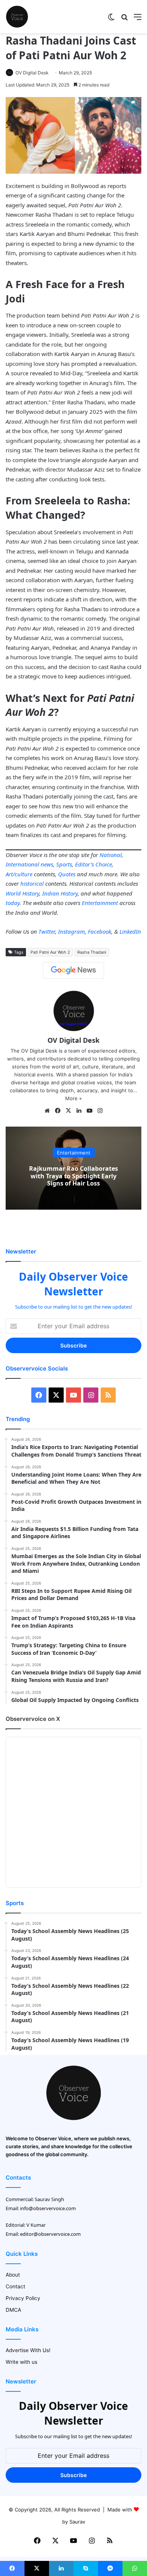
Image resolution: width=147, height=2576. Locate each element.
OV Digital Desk (32, 73)
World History (22, 893)
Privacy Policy (23, 2298)
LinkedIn (130, 931)
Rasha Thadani (92, 952)
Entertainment (100, 903)
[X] (68, 1111)
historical (32, 883)
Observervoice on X (33, 1719)
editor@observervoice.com (50, 2234)
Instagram (71, 931)
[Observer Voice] (17, 17)
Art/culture (19, 874)
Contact (15, 2286)
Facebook (100, 931)
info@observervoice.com (48, 2208)
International (22, 864)
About (13, 2275)
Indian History (60, 893)
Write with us (21, 2362)
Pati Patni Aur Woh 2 (50, 952)
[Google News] (73, 970)
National (111, 855)
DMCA (13, 2310)
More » (73, 1098)
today (13, 903)
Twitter (47, 931)
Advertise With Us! (28, 2350)
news (47, 864)
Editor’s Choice (93, 864)
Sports (64, 864)
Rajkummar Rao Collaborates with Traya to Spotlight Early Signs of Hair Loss (73, 1176)
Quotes (67, 874)
